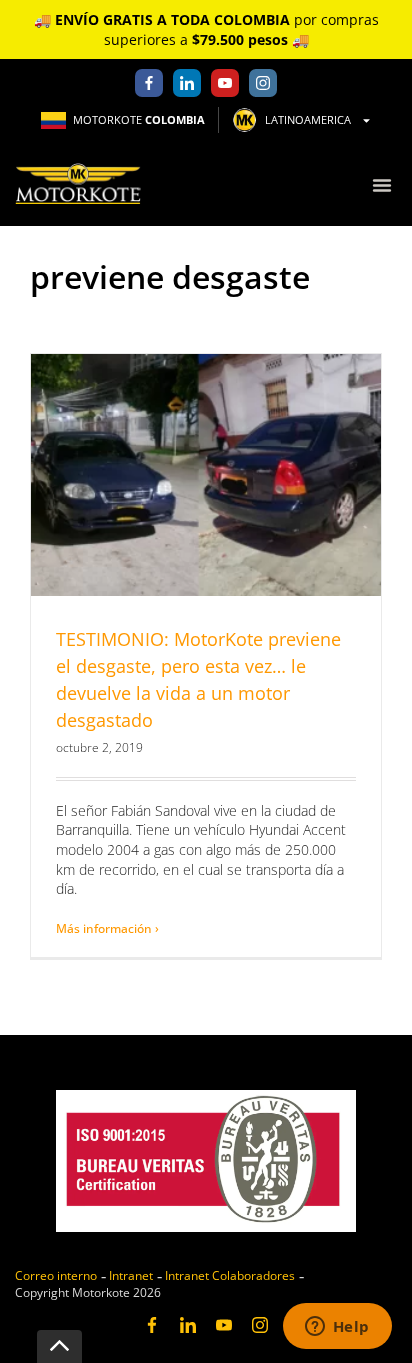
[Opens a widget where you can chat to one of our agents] (337, 1328)
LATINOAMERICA (308, 119)
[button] (381, 184)
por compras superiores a (206, 29)
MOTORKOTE (139, 119)
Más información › (107, 928)
